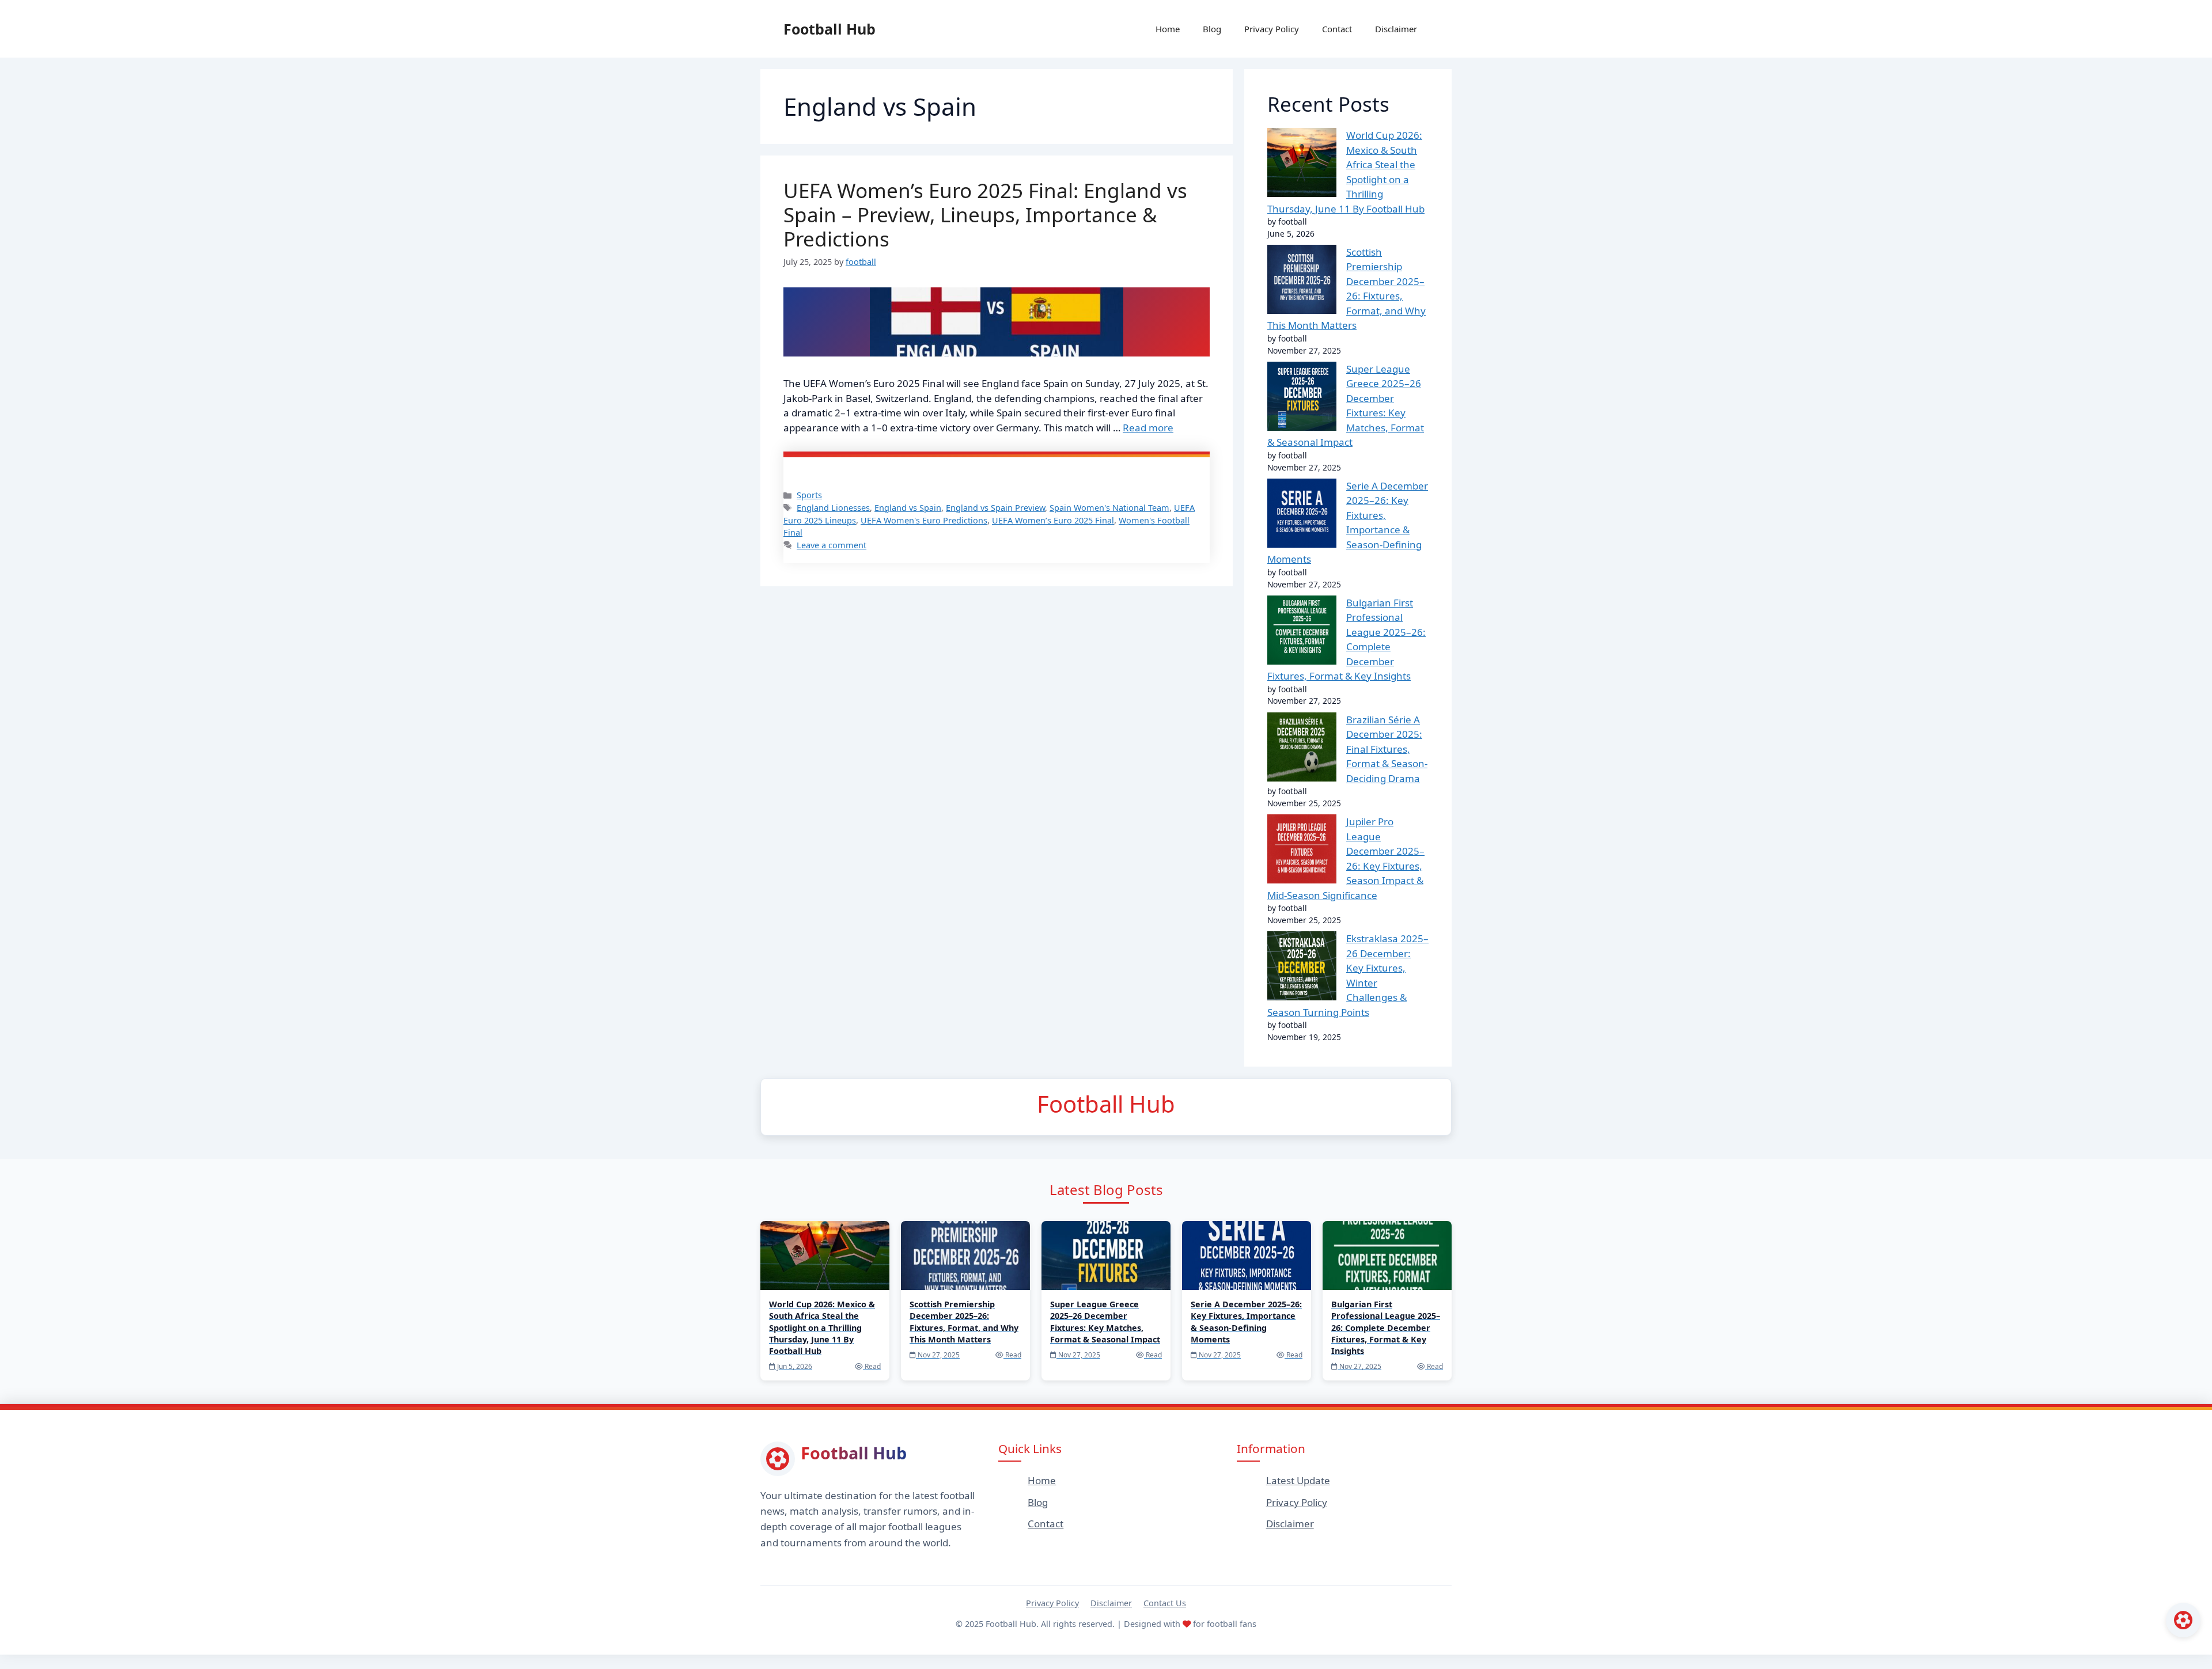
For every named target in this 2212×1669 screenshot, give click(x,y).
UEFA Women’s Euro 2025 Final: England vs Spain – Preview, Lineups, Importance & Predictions (985, 215)
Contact (1337, 29)
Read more (1148, 428)
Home (1168, 29)
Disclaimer (1396, 29)
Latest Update (1298, 1480)
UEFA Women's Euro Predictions (924, 520)
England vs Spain (908, 508)
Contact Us (1165, 1603)
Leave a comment (832, 545)
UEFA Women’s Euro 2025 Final (1053, 520)
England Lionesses (833, 508)
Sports (809, 495)
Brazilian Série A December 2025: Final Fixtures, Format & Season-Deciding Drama (1387, 749)
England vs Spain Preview (995, 508)
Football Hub (829, 29)
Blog (1212, 29)
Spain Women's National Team (1109, 508)
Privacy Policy (1272, 29)
